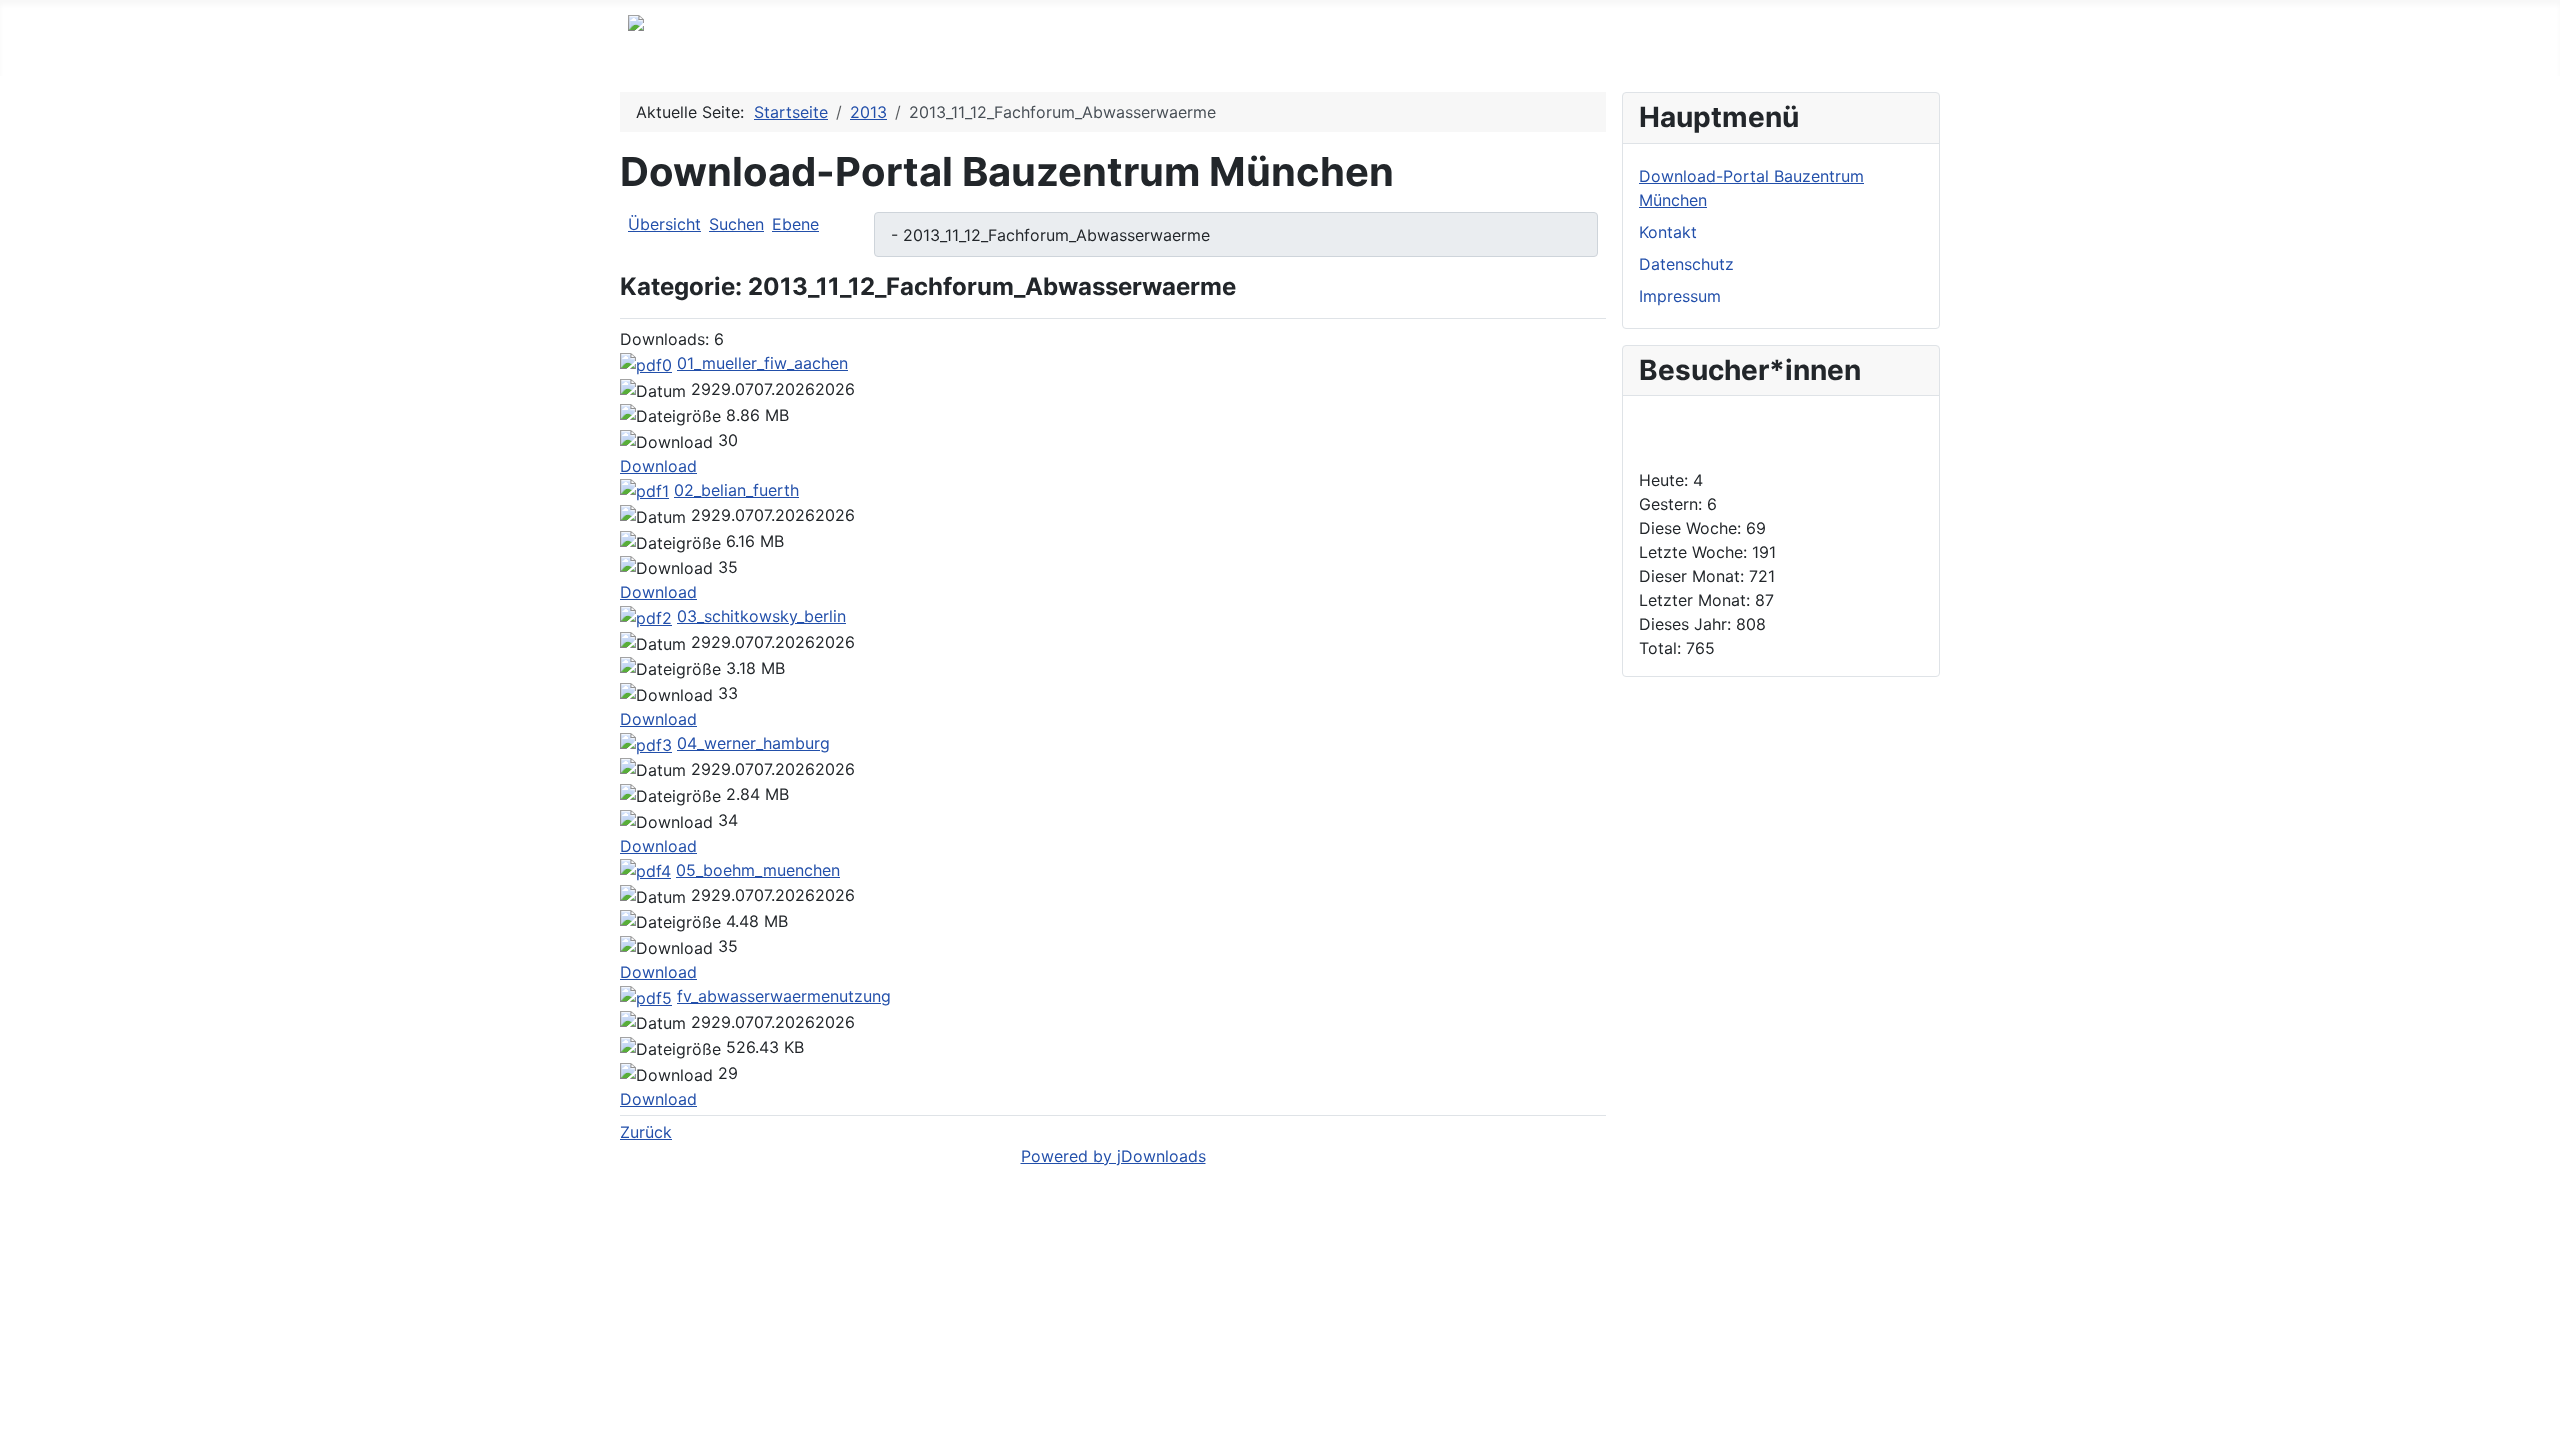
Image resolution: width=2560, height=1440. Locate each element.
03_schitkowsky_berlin (761, 616)
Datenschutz (1686, 264)
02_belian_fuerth (736, 490)
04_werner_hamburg (753, 743)
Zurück (646, 1132)
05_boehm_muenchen (758, 870)
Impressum (1680, 296)
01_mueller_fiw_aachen (762, 363)
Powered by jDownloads (1113, 1156)
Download (658, 466)
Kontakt (1668, 232)
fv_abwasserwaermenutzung (784, 996)
